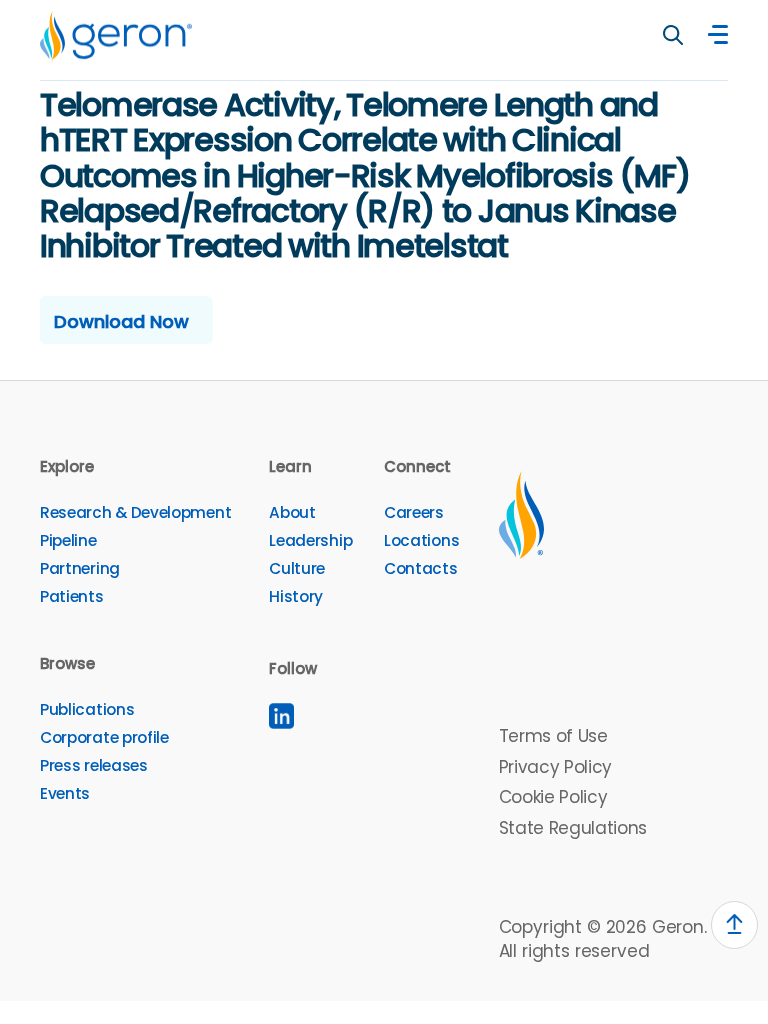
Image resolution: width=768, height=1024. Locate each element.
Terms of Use (553, 736)
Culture (297, 568)
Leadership (310, 540)
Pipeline (68, 540)
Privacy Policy (555, 767)
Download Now (121, 321)
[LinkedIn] (281, 716)
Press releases (94, 765)
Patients (72, 596)
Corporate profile (104, 737)
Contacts (421, 568)
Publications (87, 709)
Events (65, 793)
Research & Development (135, 512)
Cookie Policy (553, 797)
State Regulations (573, 828)
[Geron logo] (116, 36)
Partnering (80, 568)
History (296, 596)
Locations (421, 540)
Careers (414, 512)
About (292, 512)
